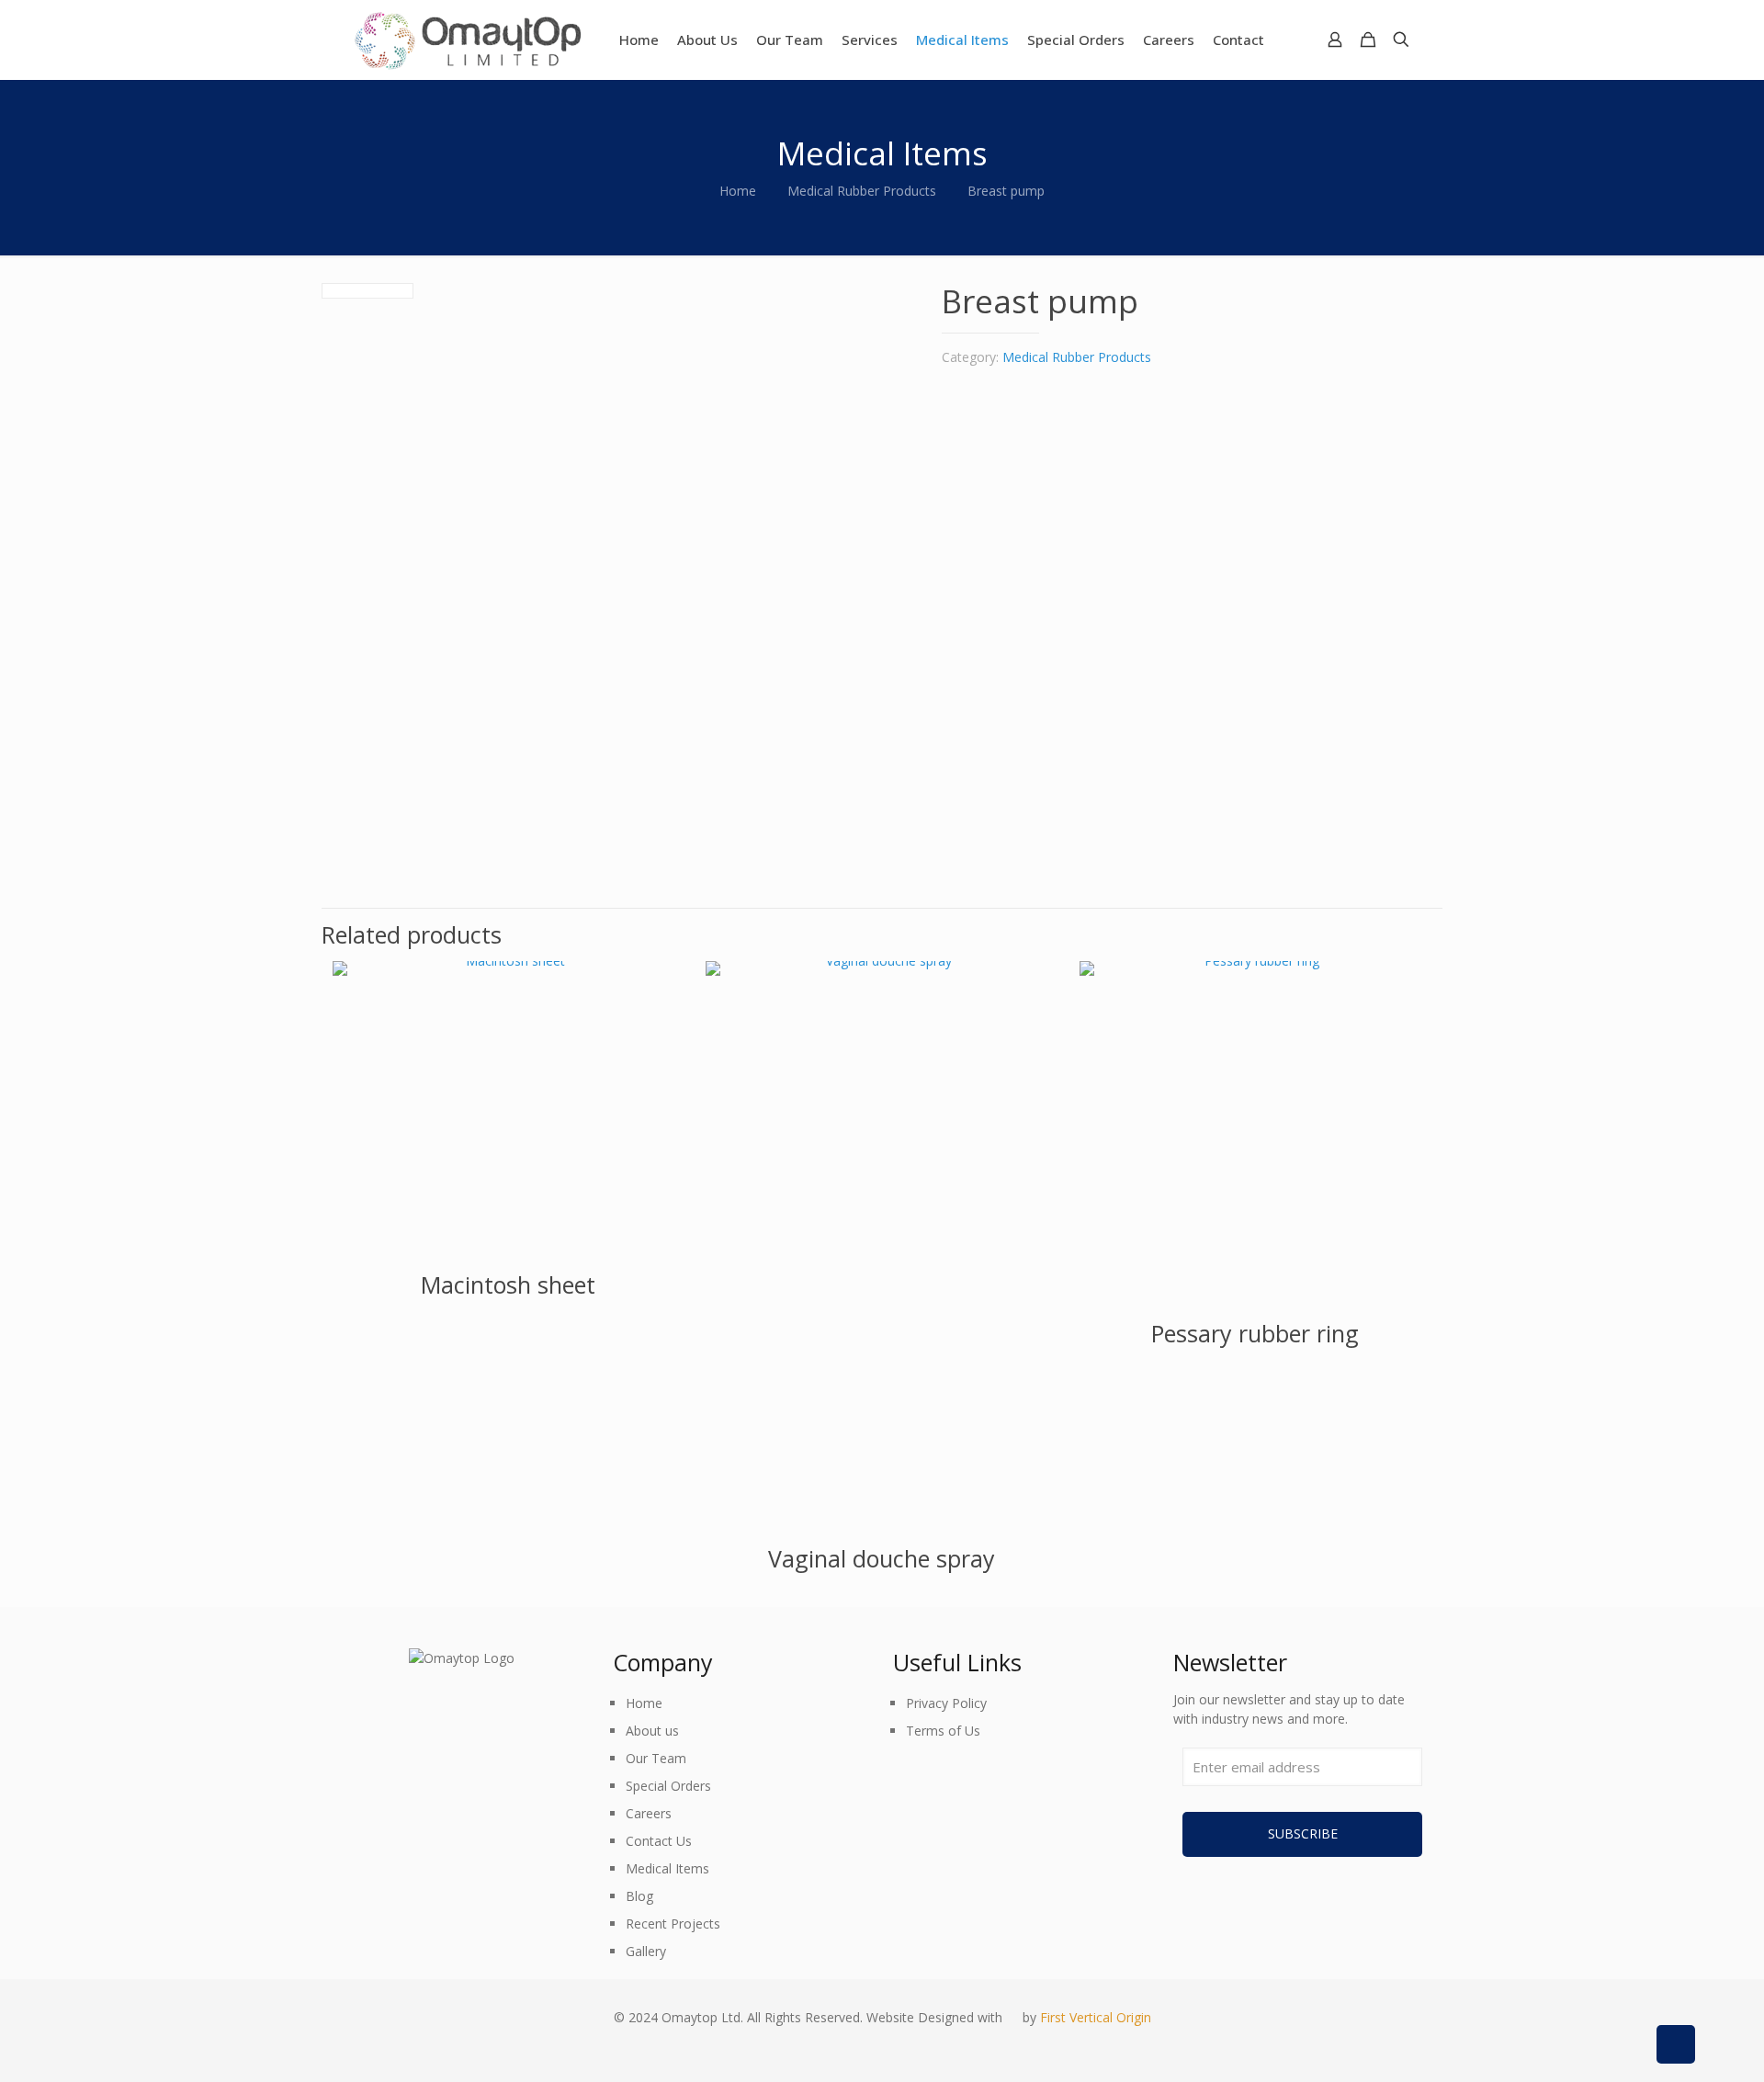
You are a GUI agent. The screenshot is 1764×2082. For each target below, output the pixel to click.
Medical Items (667, 1868)
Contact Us (659, 1841)
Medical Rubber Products (862, 191)
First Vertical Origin (1096, 2017)
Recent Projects (673, 1924)
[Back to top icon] (1676, 2044)
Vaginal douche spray (882, 1558)
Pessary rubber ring (1255, 1333)
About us (652, 1731)
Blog (639, 1896)
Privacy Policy (946, 1703)
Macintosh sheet (508, 1284)
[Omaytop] (467, 40)
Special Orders (668, 1786)
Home (738, 191)
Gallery (646, 1951)
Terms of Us (943, 1731)
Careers (649, 1813)
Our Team (656, 1758)
